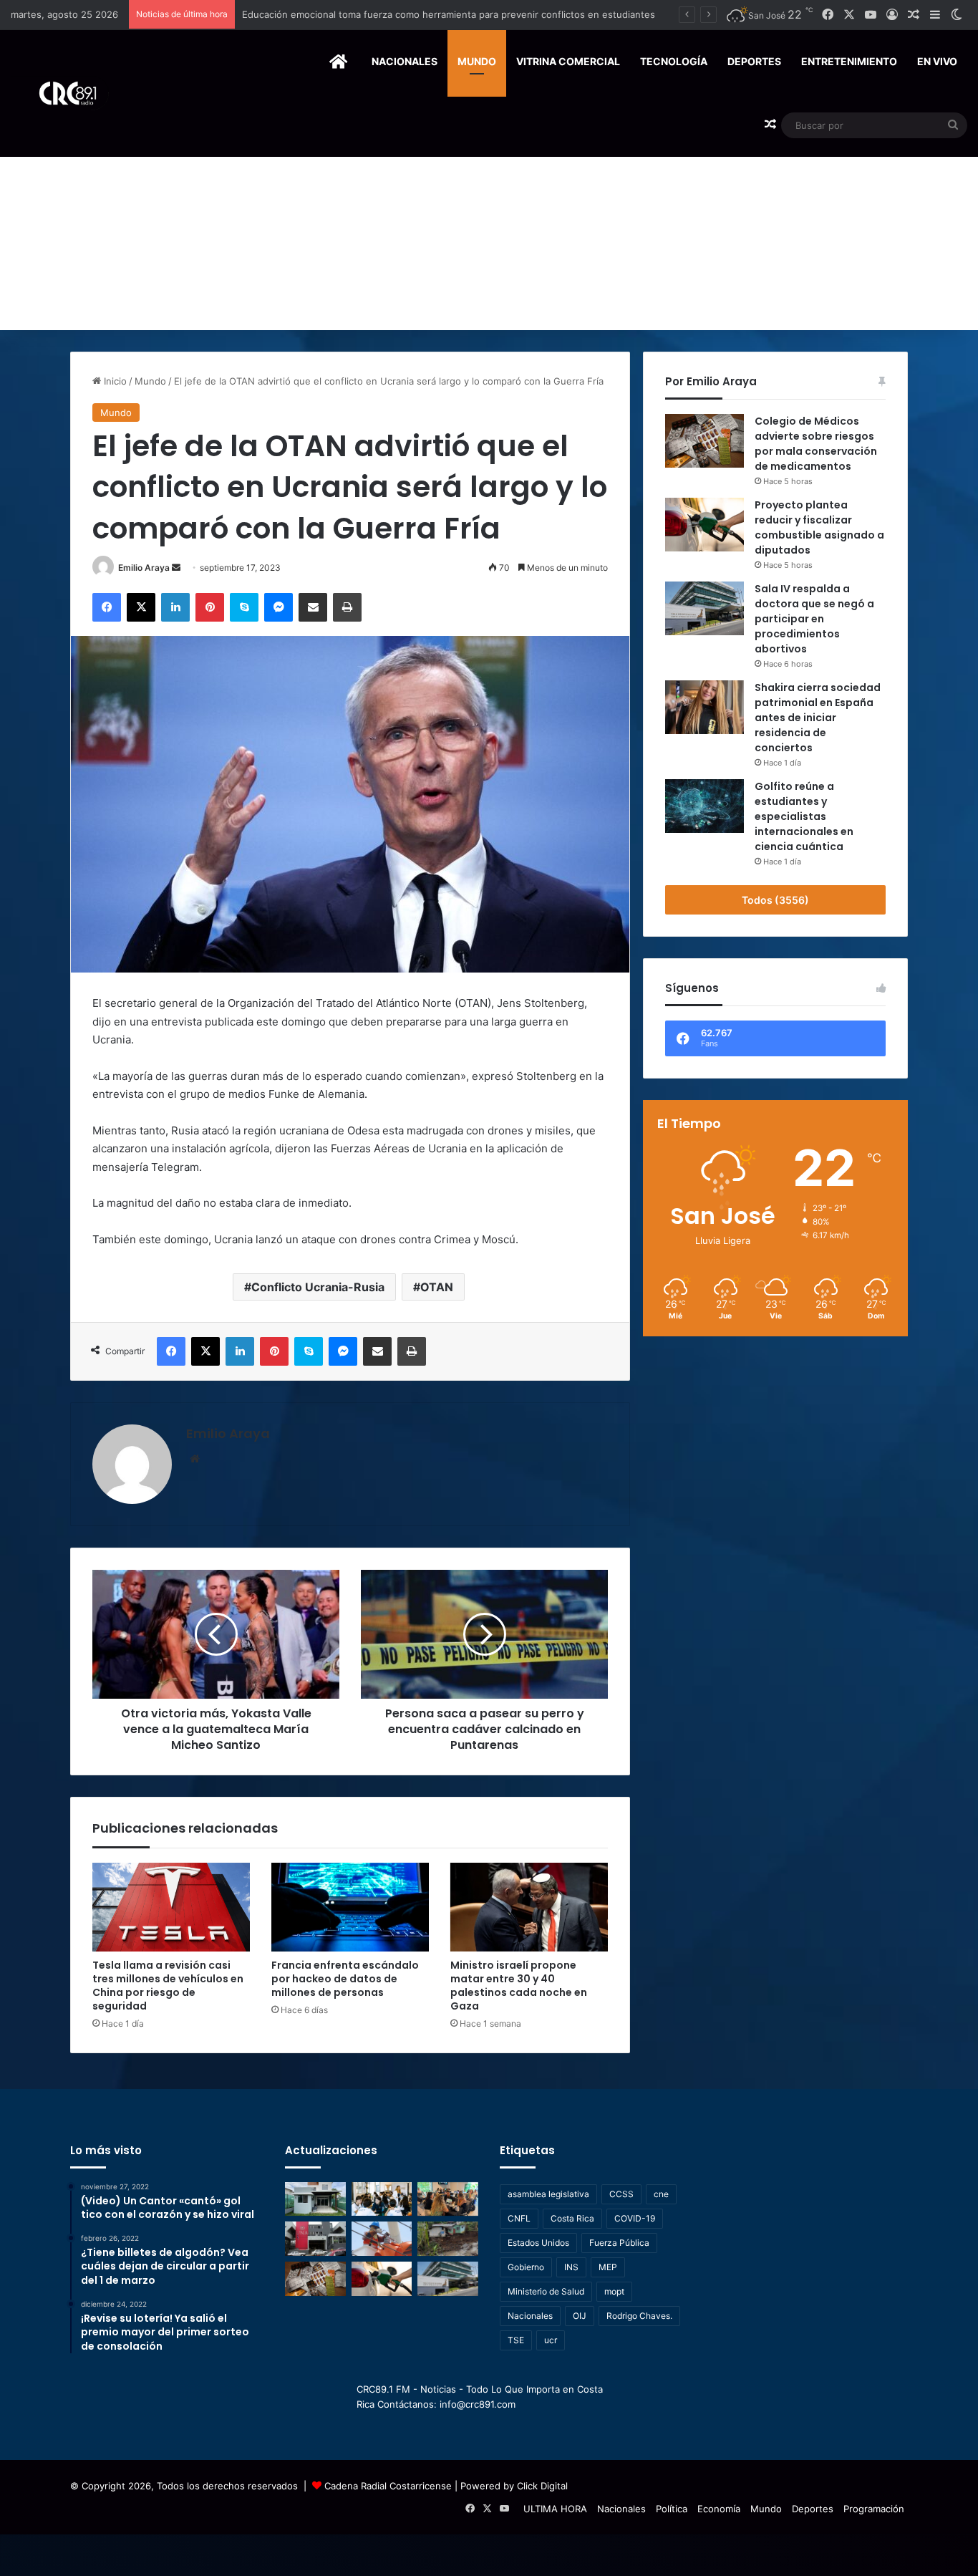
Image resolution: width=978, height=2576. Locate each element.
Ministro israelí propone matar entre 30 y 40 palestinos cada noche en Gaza (519, 1986)
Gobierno (526, 2267)
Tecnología (674, 61)
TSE (516, 2340)
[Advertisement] (489, 223)
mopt (614, 2291)
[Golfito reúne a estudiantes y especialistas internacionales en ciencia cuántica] (705, 806)
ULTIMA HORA (555, 2509)
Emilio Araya (144, 568)
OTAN (437, 1287)
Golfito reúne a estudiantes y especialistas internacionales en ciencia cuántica (804, 816)
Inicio (114, 381)
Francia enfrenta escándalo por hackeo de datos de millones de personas (345, 1979)
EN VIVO (937, 61)
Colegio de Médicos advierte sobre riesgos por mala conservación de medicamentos (816, 444)
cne (661, 2194)
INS (571, 2267)
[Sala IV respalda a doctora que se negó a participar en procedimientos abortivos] (705, 608)
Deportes (754, 61)
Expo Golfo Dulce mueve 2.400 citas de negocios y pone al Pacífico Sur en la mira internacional (455, 14)
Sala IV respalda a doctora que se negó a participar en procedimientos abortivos (814, 619)
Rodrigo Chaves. (639, 2316)
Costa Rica (572, 2218)
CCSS (621, 2194)
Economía (719, 2509)
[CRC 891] (60, 93)
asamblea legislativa (548, 2194)
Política (672, 2509)
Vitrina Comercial (568, 61)
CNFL (519, 2218)
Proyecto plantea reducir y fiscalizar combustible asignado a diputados (819, 527)
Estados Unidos (538, 2243)
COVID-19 (635, 2218)
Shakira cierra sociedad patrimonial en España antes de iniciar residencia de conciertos (818, 718)
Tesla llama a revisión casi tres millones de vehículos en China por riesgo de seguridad (168, 1986)
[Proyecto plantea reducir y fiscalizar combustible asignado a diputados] (705, 525)
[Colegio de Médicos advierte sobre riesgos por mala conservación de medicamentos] (705, 441)
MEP (608, 2267)
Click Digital (542, 2486)
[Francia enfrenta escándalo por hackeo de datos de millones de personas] (350, 1907)
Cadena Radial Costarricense (388, 2486)
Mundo (477, 61)
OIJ (580, 2316)
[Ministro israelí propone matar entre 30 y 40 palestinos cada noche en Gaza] (529, 1907)
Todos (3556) (775, 900)
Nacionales (405, 61)
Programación (874, 2509)
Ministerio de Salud (546, 2291)
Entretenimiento (849, 61)
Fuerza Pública (619, 2243)
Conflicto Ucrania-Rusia (318, 1287)
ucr (551, 2340)
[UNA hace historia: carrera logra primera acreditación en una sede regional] (315, 2239)
